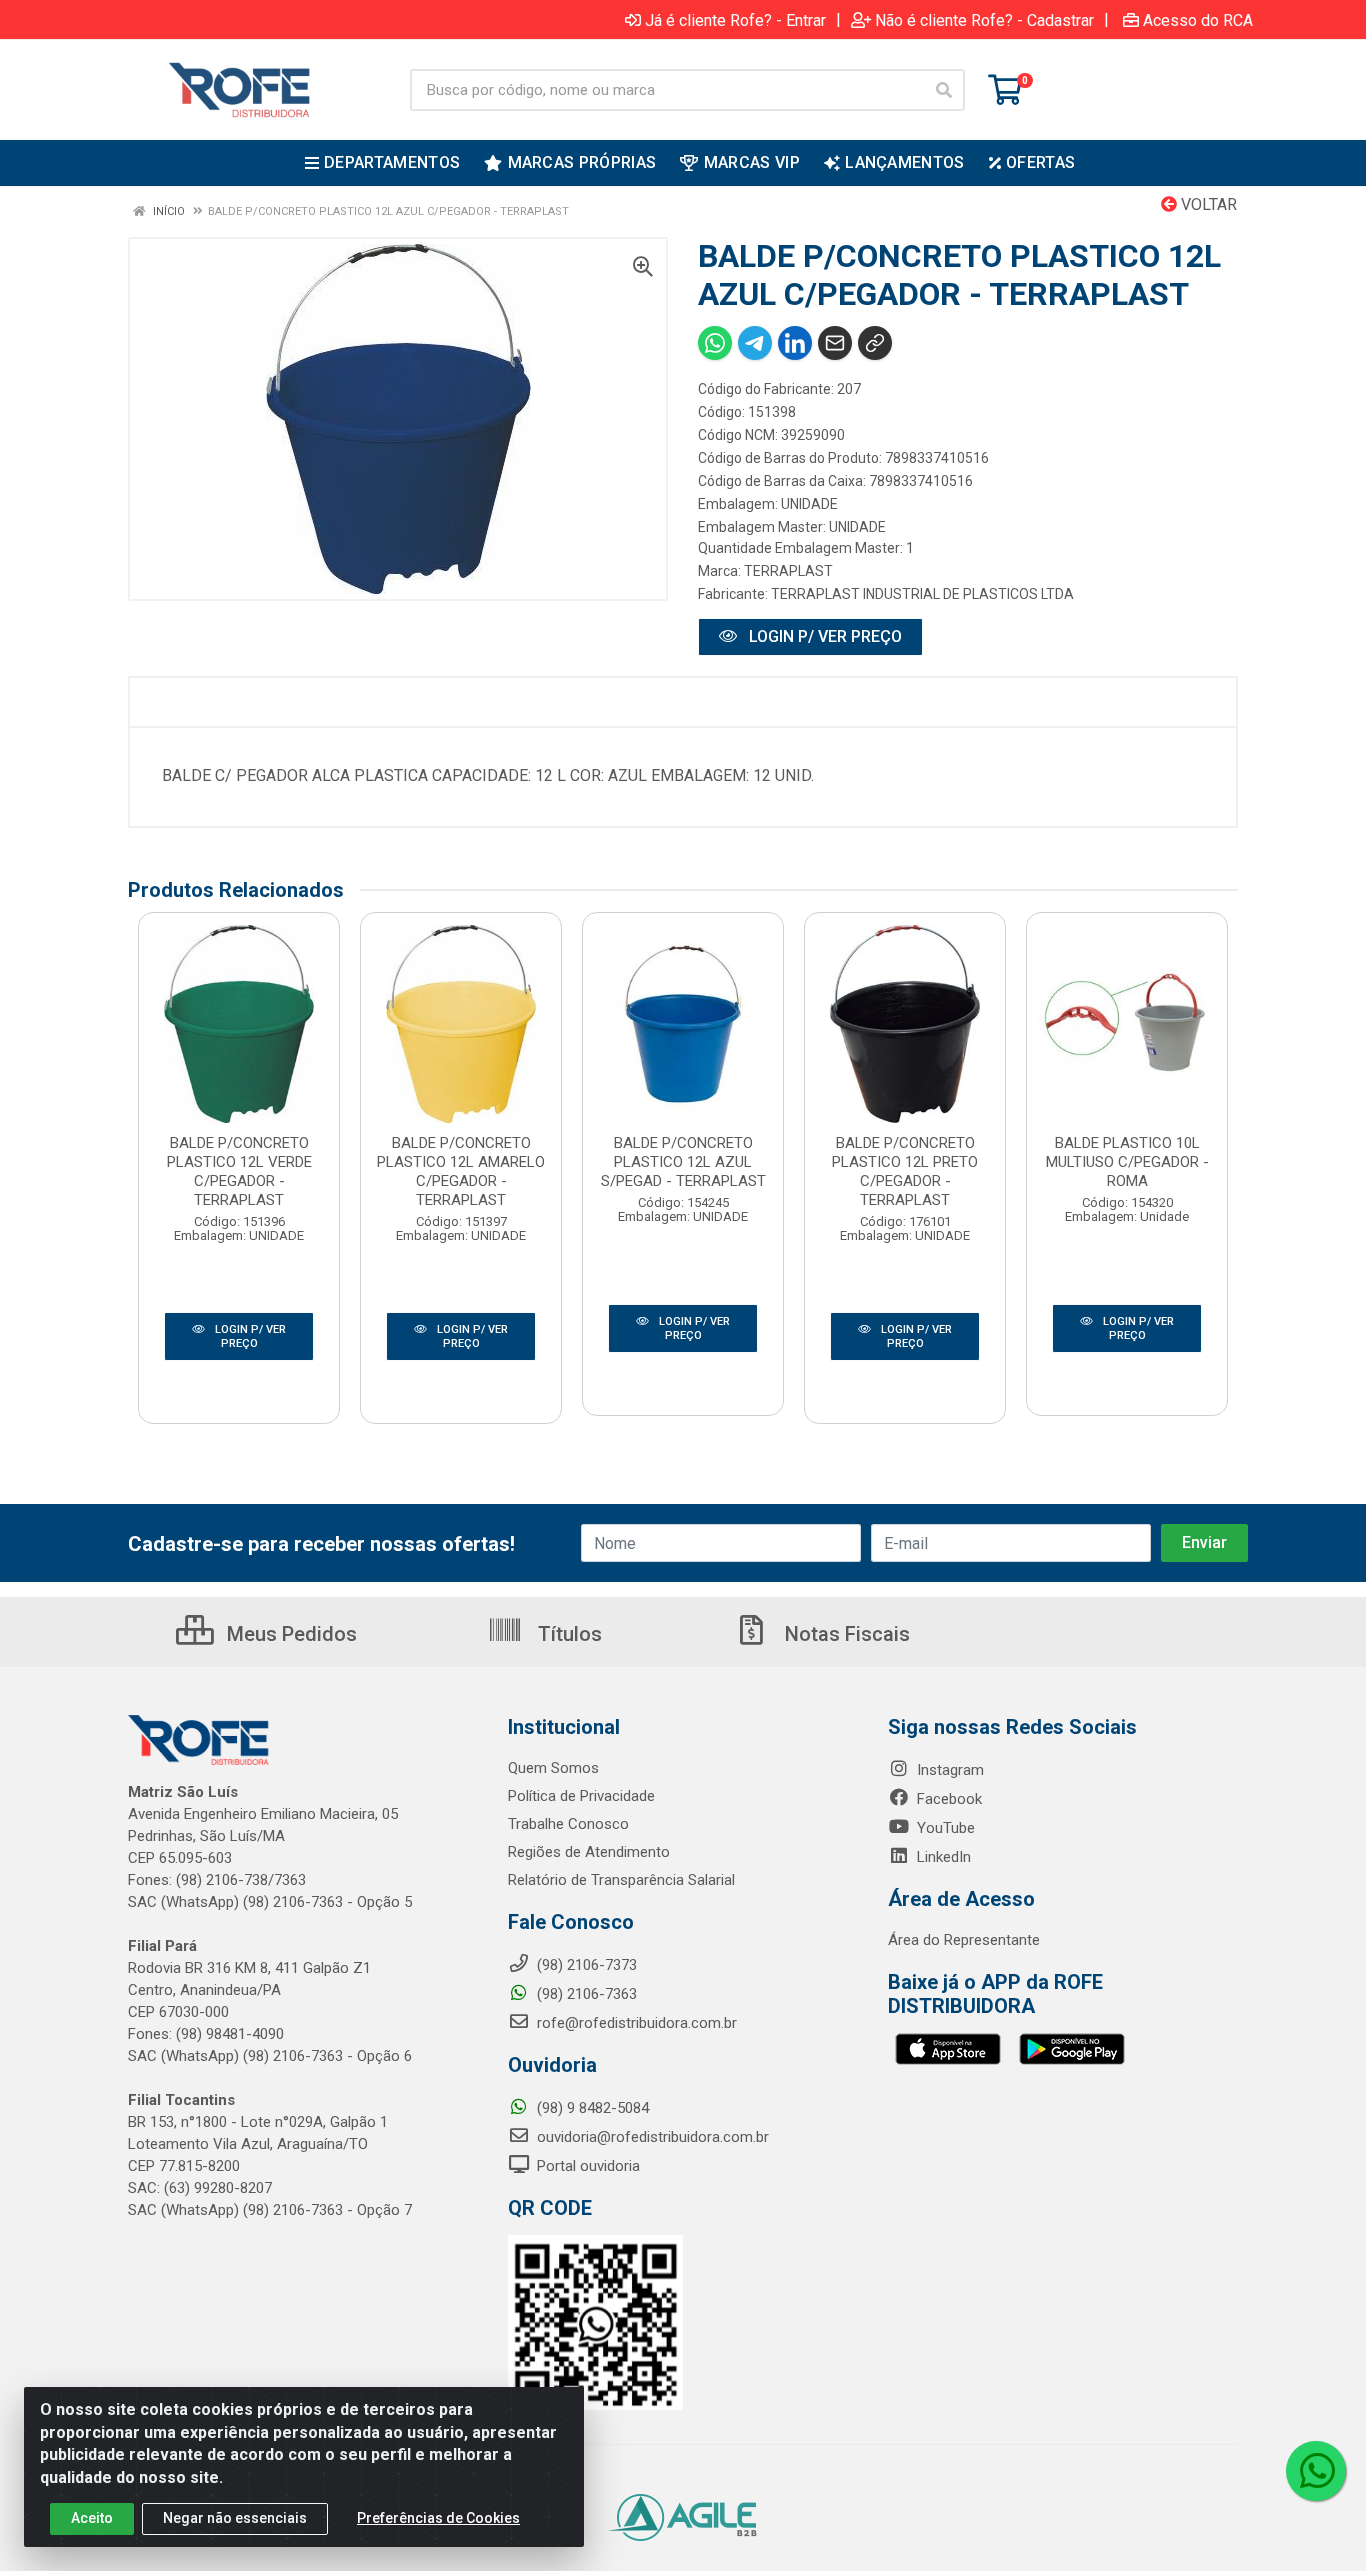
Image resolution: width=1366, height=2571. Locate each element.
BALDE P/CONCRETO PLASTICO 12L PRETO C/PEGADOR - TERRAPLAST (905, 1171)
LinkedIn (942, 1857)
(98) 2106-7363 (585, 1994)
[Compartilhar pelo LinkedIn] (795, 343)
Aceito (92, 2518)
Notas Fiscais (845, 1634)
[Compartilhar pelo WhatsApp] (715, 343)
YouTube (944, 1828)
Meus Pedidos (289, 1634)
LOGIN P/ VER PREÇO (823, 636)
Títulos (567, 1634)
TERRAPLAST (788, 571)
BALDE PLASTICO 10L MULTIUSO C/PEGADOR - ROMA (1127, 1162)
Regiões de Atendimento (589, 1852)
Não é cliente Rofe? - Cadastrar (984, 20)
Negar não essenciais (235, 2518)
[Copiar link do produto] (875, 343)
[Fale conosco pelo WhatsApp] (1316, 2471)
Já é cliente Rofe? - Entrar (735, 20)
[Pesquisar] (944, 90)
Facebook (947, 1799)
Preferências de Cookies (438, 2518)
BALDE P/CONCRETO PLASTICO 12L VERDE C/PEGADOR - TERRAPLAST (239, 1171)
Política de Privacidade (581, 1796)
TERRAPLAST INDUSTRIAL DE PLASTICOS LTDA (922, 594)
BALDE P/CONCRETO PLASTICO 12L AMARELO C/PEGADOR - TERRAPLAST (461, 1171)
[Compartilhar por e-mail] (835, 343)
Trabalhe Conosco (568, 1824)
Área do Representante (964, 1940)
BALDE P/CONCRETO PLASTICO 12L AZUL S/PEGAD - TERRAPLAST (683, 1162)
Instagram (948, 1770)
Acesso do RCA (1198, 20)
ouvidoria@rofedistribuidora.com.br (651, 2137)
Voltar (1207, 204)
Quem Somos (553, 1768)
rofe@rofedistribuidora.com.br (635, 2023)
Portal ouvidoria (586, 2166)
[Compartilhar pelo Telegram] (755, 343)
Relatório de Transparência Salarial (621, 1880)
